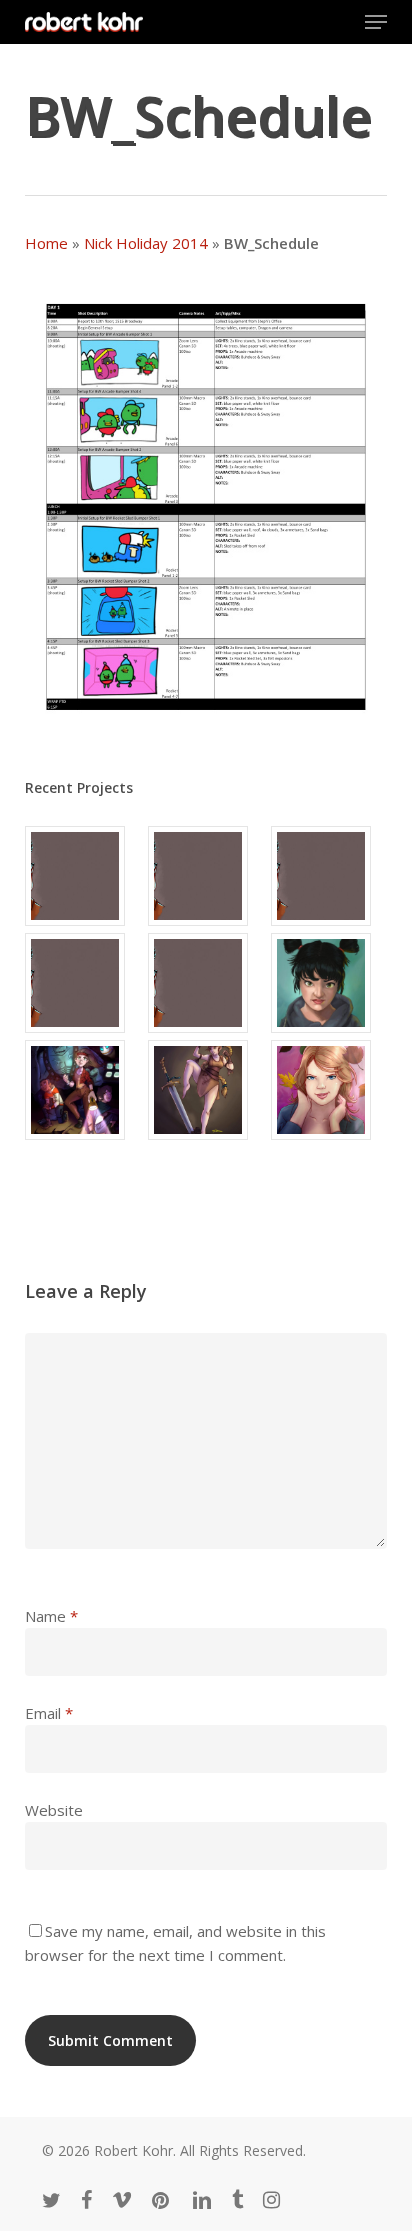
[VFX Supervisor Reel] (83, 876)
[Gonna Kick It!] (206, 1090)
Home (46, 243)
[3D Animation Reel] (206, 876)
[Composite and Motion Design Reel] (206, 983)
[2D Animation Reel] (329, 876)
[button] (376, 22)
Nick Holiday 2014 (146, 243)
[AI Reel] (83, 983)
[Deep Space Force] (83, 1090)
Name (51, 1616)
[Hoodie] (329, 983)
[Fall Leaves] (329, 1090)
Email (49, 1713)
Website (54, 1810)
